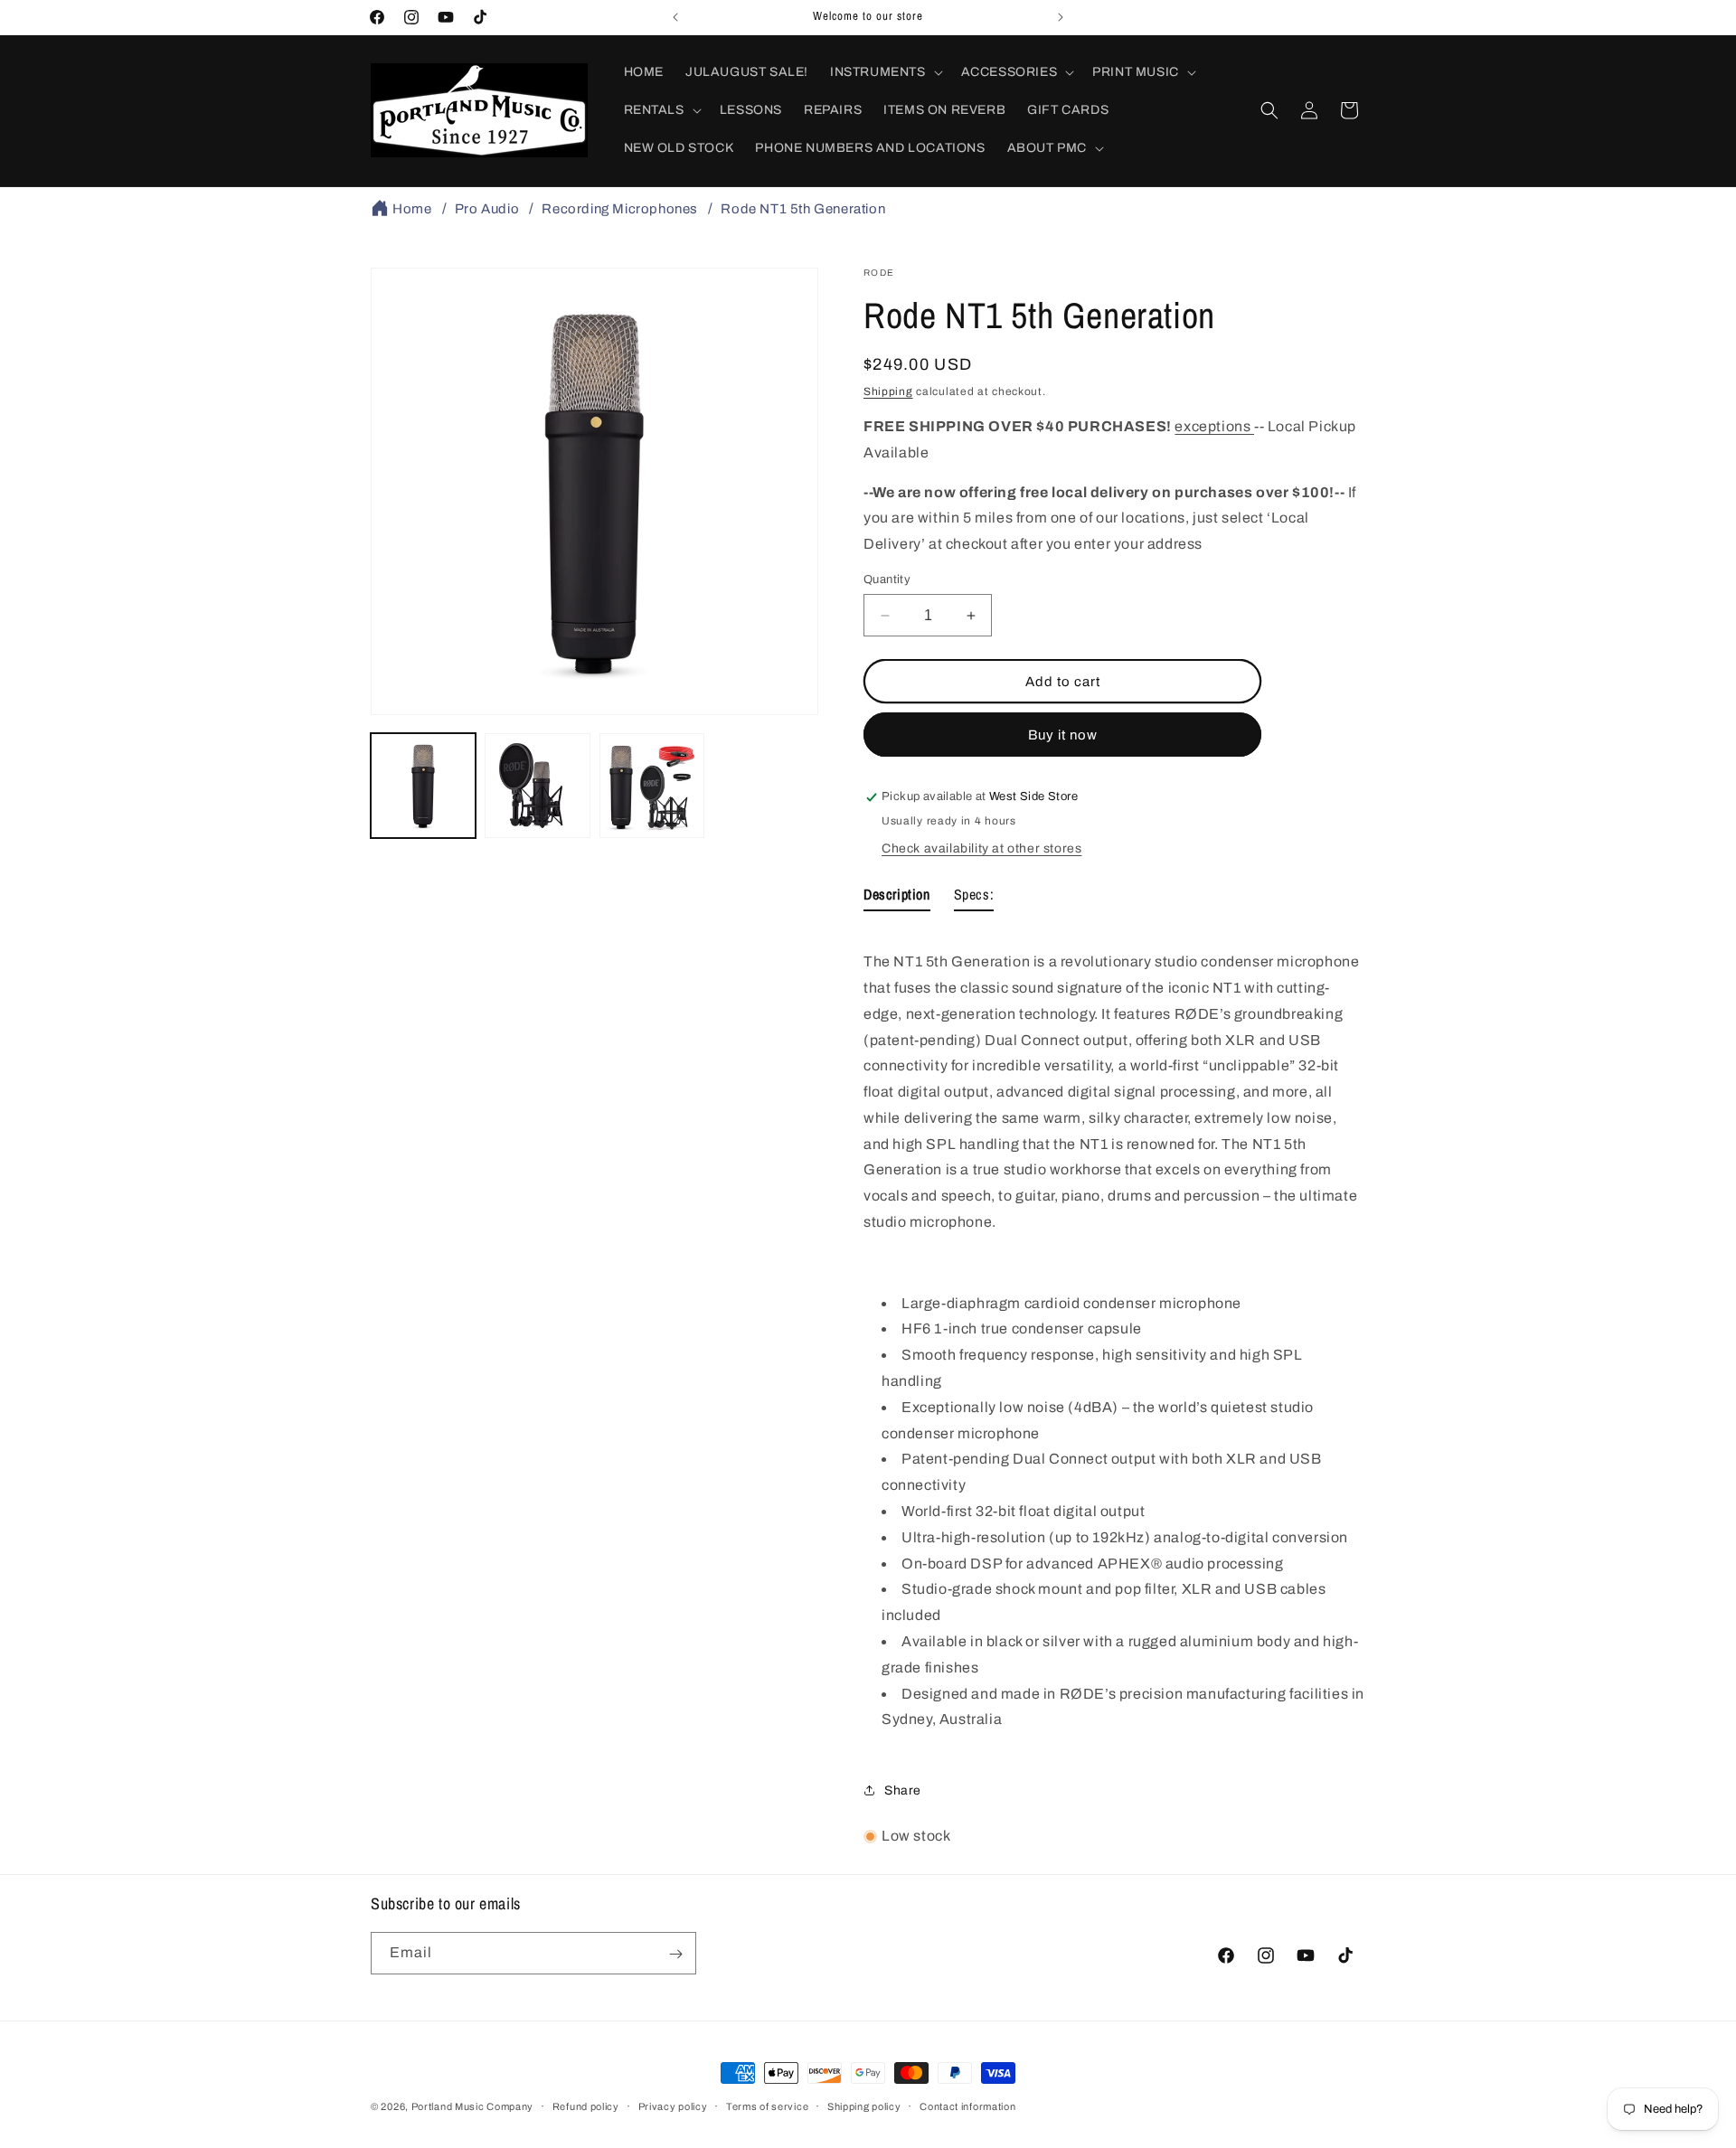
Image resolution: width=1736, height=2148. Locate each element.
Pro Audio (487, 209)
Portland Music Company (472, 2106)
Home (412, 209)
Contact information (967, 2106)
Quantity (887, 579)
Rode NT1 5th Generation (803, 209)
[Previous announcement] (675, 17)
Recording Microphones (620, 209)
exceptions (1214, 426)
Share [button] (903, 1790)
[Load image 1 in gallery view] (423, 786)
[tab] (897, 899)
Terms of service (767, 2106)
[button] (885, 72)
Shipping (888, 391)
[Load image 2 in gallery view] (537, 786)
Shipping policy (864, 2106)
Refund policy (586, 2106)
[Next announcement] (1061, 17)
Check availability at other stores (981, 849)
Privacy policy (673, 2106)
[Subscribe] (675, 1954)
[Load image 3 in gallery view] (652, 786)
